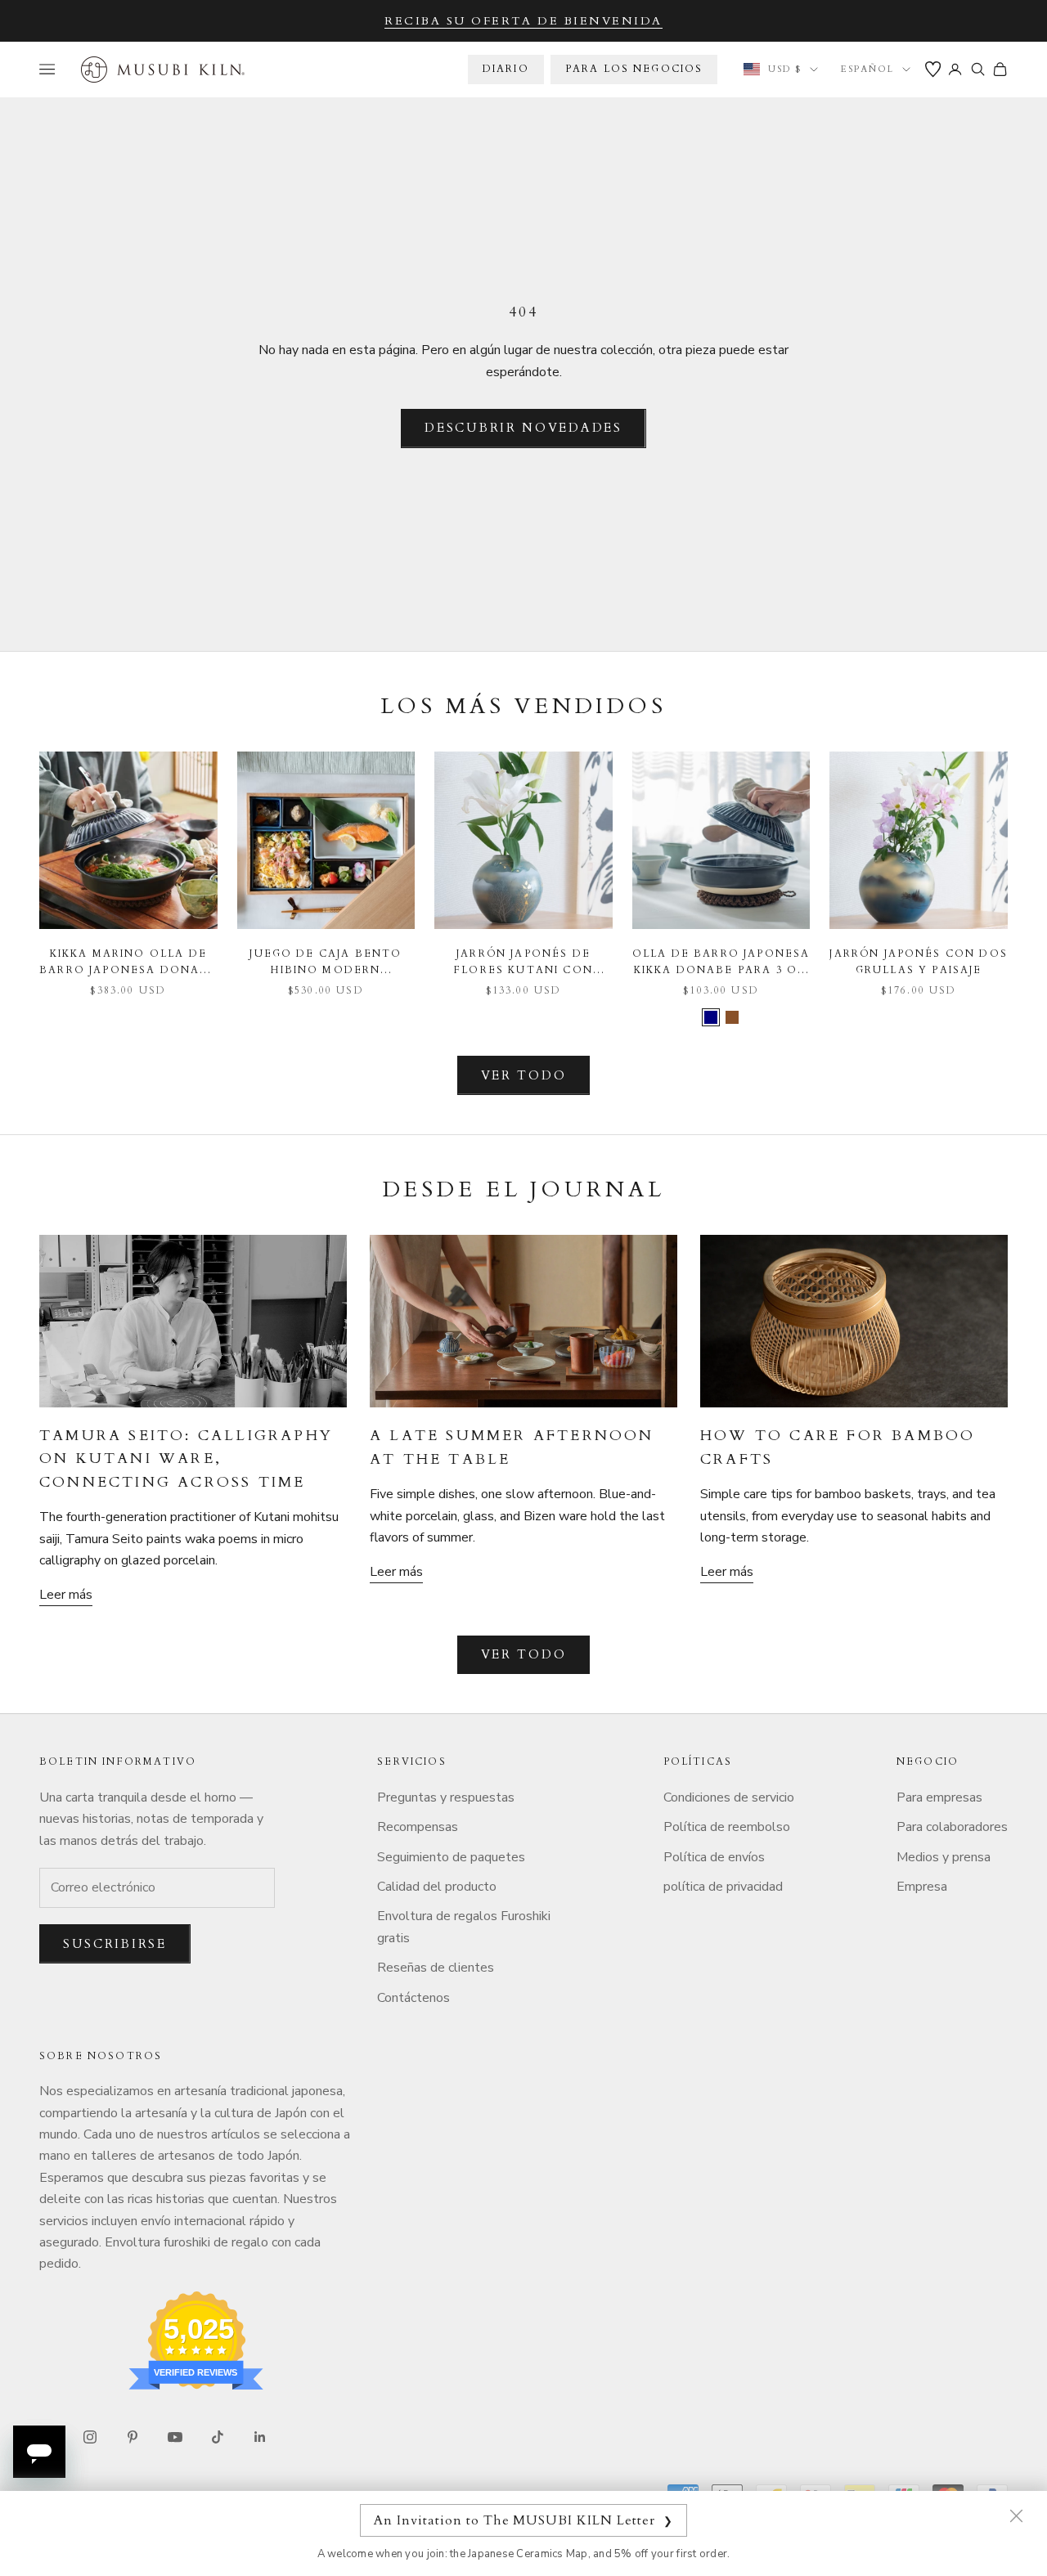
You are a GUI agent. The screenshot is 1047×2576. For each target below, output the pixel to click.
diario (506, 69)
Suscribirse (115, 1944)
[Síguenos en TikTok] (218, 2437)
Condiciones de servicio (729, 1797)
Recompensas (418, 1827)
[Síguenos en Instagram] (90, 2437)
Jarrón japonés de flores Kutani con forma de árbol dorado (523, 963)
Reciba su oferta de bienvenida (523, 21)
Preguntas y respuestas (446, 1797)
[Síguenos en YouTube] (175, 2437)
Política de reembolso (727, 1827)
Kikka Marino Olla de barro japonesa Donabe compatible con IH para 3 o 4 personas (128, 963)
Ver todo (524, 1075)
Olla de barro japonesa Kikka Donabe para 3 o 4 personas (721, 963)
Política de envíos (714, 1857)
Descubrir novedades (523, 428)
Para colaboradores (952, 1827)
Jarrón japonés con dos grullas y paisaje (919, 962)
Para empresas (939, 1797)
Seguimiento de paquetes (451, 1857)
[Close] (1016, 2515)
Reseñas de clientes (436, 1968)
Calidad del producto (437, 1887)
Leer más (66, 1595)
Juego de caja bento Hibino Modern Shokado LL (326, 963)
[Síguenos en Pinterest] (133, 2437)
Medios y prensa (944, 1857)
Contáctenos (413, 1998)
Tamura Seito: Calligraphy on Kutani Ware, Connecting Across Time (186, 1459)
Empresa (922, 1887)
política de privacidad (723, 1887)
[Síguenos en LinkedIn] (260, 2437)
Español (867, 69)
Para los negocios (634, 69)
